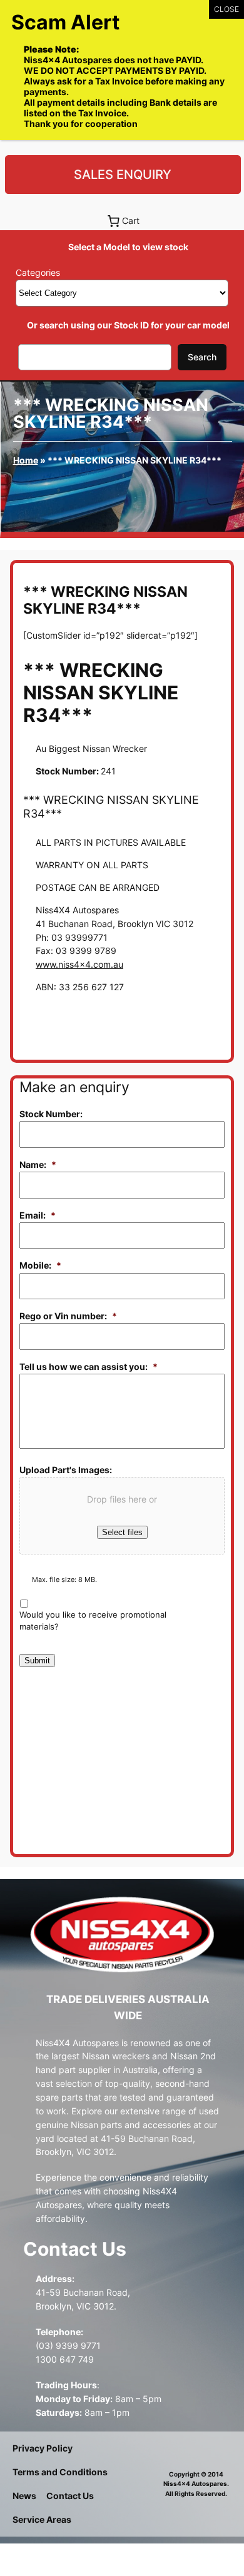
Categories (38, 272)
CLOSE (226, 9)
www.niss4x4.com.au (79, 964)
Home (26, 460)
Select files (122, 1532)
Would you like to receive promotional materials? (93, 1621)
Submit (37, 1661)
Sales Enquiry (123, 175)
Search (202, 357)
